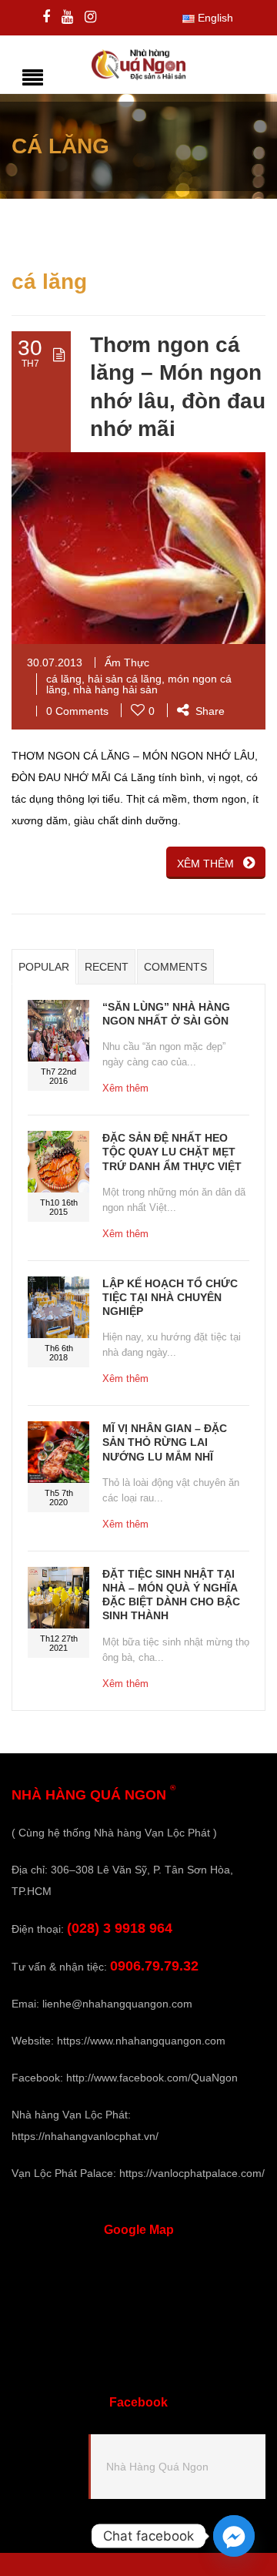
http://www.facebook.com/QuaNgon (152, 2078)
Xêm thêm (125, 1088)
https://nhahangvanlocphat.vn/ (85, 2136)
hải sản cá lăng (125, 679)
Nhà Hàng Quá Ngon (157, 2467)
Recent (107, 967)
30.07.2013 (55, 662)
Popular (44, 967)
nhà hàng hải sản (115, 689)
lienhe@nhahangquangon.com (117, 2004)
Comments (175, 967)
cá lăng (64, 679)
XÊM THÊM (205, 864)
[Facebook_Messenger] (234, 2536)
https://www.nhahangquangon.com (141, 2041)
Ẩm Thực (127, 662)
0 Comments (77, 711)
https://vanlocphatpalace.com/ (192, 2173)
